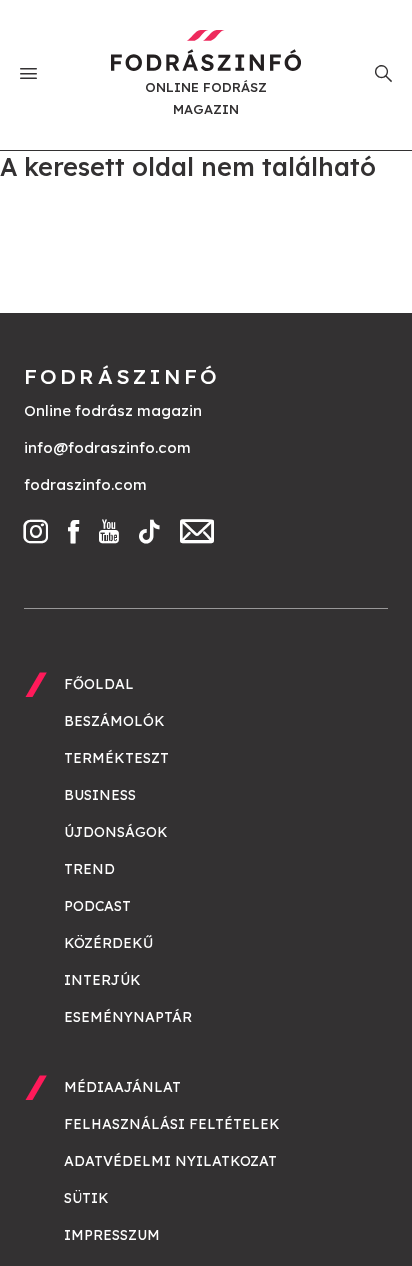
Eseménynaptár (128, 1017)
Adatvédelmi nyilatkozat (170, 1161)
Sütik (86, 1198)
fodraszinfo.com (85, 484)
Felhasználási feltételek (172, 1124)
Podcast (97, 906)
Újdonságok (116, 832)
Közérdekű (108, 943)
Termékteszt (116, 758)
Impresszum (112, 1235)
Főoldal (99, 684)
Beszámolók (114, 721)
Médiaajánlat (122, 1087)
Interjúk (102, 980)
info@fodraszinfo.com (107, 447)
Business (100, 795)
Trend (89, 869)
